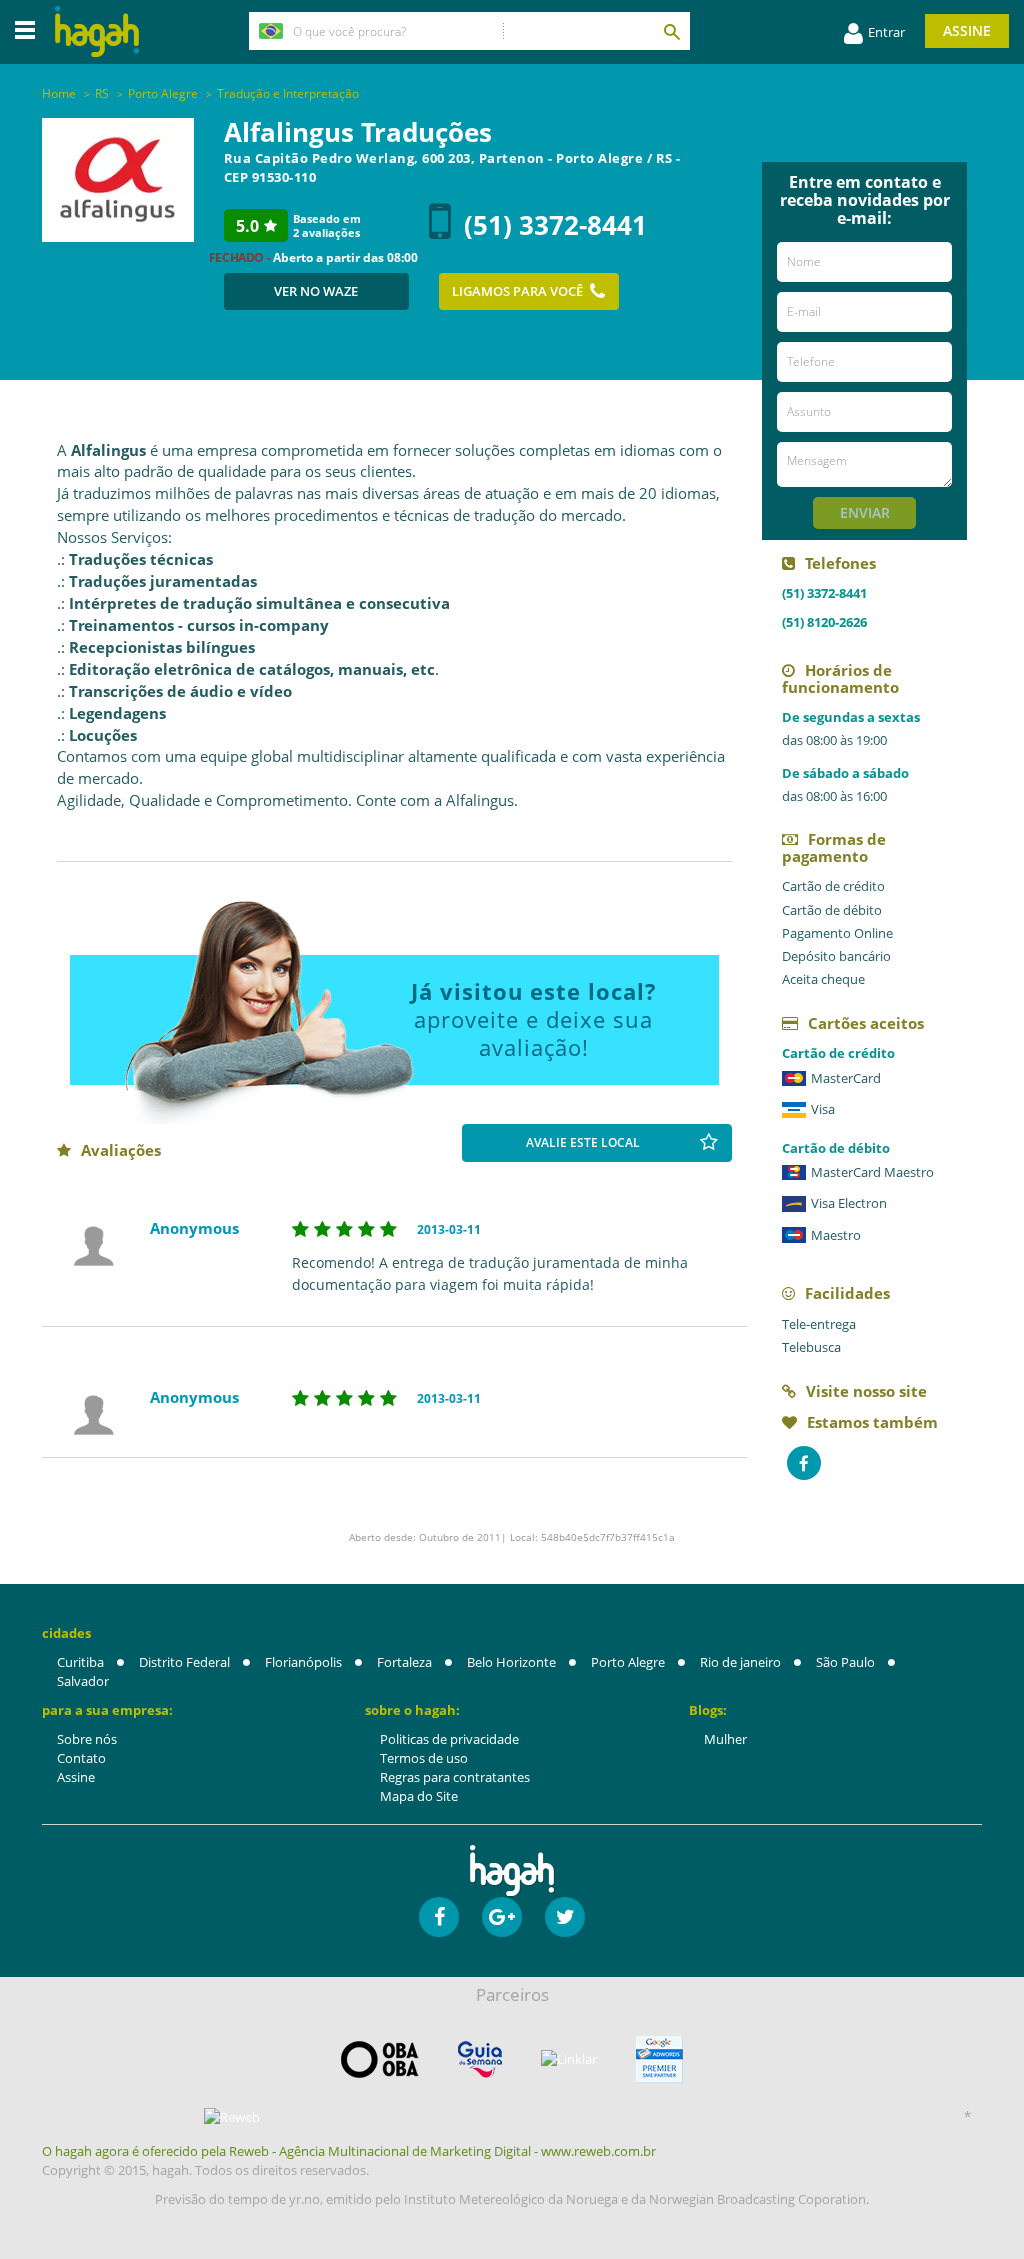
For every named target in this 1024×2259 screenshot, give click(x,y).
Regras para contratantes (455, 1777)
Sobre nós (87, 1739)
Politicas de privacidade (449, 1739)
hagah (97, 31)
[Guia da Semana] (480, 2059)
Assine (967, 30)
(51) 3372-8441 (555, 225)
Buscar (671, 31)
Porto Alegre (628, 1662)
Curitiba (80, 1662)
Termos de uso (424, 1758)
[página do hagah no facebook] (439, 1917)
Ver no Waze (316, 291)
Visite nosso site (866, 1391)
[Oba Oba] (380, 2059)
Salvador (83, 1681)
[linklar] (569, 2059)
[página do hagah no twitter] (565, 1917)
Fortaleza (404, 1662)
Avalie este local (583, 1142)
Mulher (725, 1739)
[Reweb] (232, 2117)
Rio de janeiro (740, 1662)
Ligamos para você (517, 291)
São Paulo (845, 1662)
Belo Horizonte (511, 1662)
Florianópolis (303, 1662)
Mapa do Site (419, 1796)
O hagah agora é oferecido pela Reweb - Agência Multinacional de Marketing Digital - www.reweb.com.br (349, 2151)
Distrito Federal (184, 1662)
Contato (81, 1758)
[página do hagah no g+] (502, 1917)
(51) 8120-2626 (824, 622)
